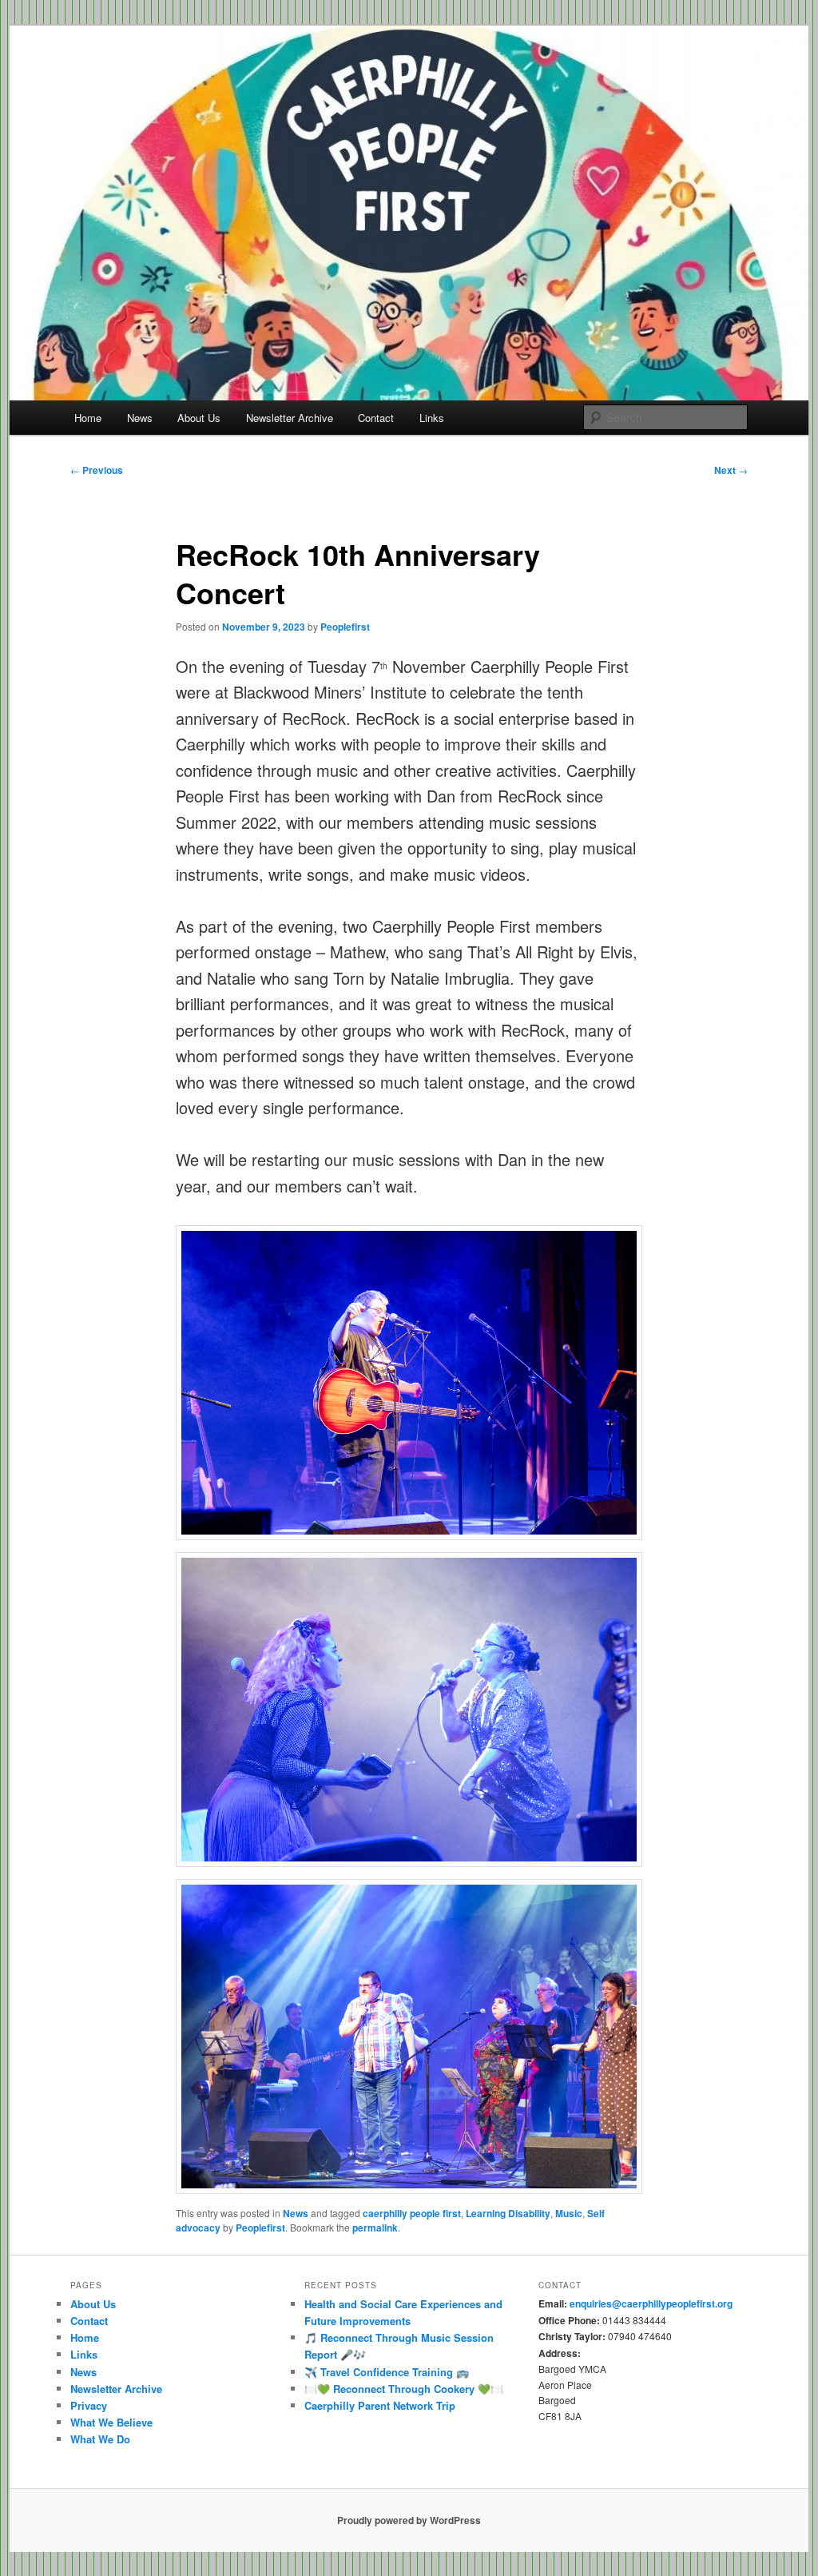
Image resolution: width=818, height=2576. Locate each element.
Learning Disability (508, 2213)
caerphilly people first (412, 2213)
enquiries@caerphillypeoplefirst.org (651, 2303)
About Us (199, 418)
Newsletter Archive (290, 418)
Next (731, 470)
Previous (97, 470)
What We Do (100, 2439)
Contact (376, 418)
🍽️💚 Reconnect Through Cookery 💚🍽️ (404, 2389)
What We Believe (111, 2422)
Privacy (89, 2405)
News (140, 418)
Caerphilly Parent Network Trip (380, 2405)
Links (432, 418)
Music (569, 2213)
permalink (375, 2228)
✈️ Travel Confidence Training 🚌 (387, 2372)
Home (88, 418)
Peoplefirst (345, 627)
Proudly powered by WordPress (409, 2520)
